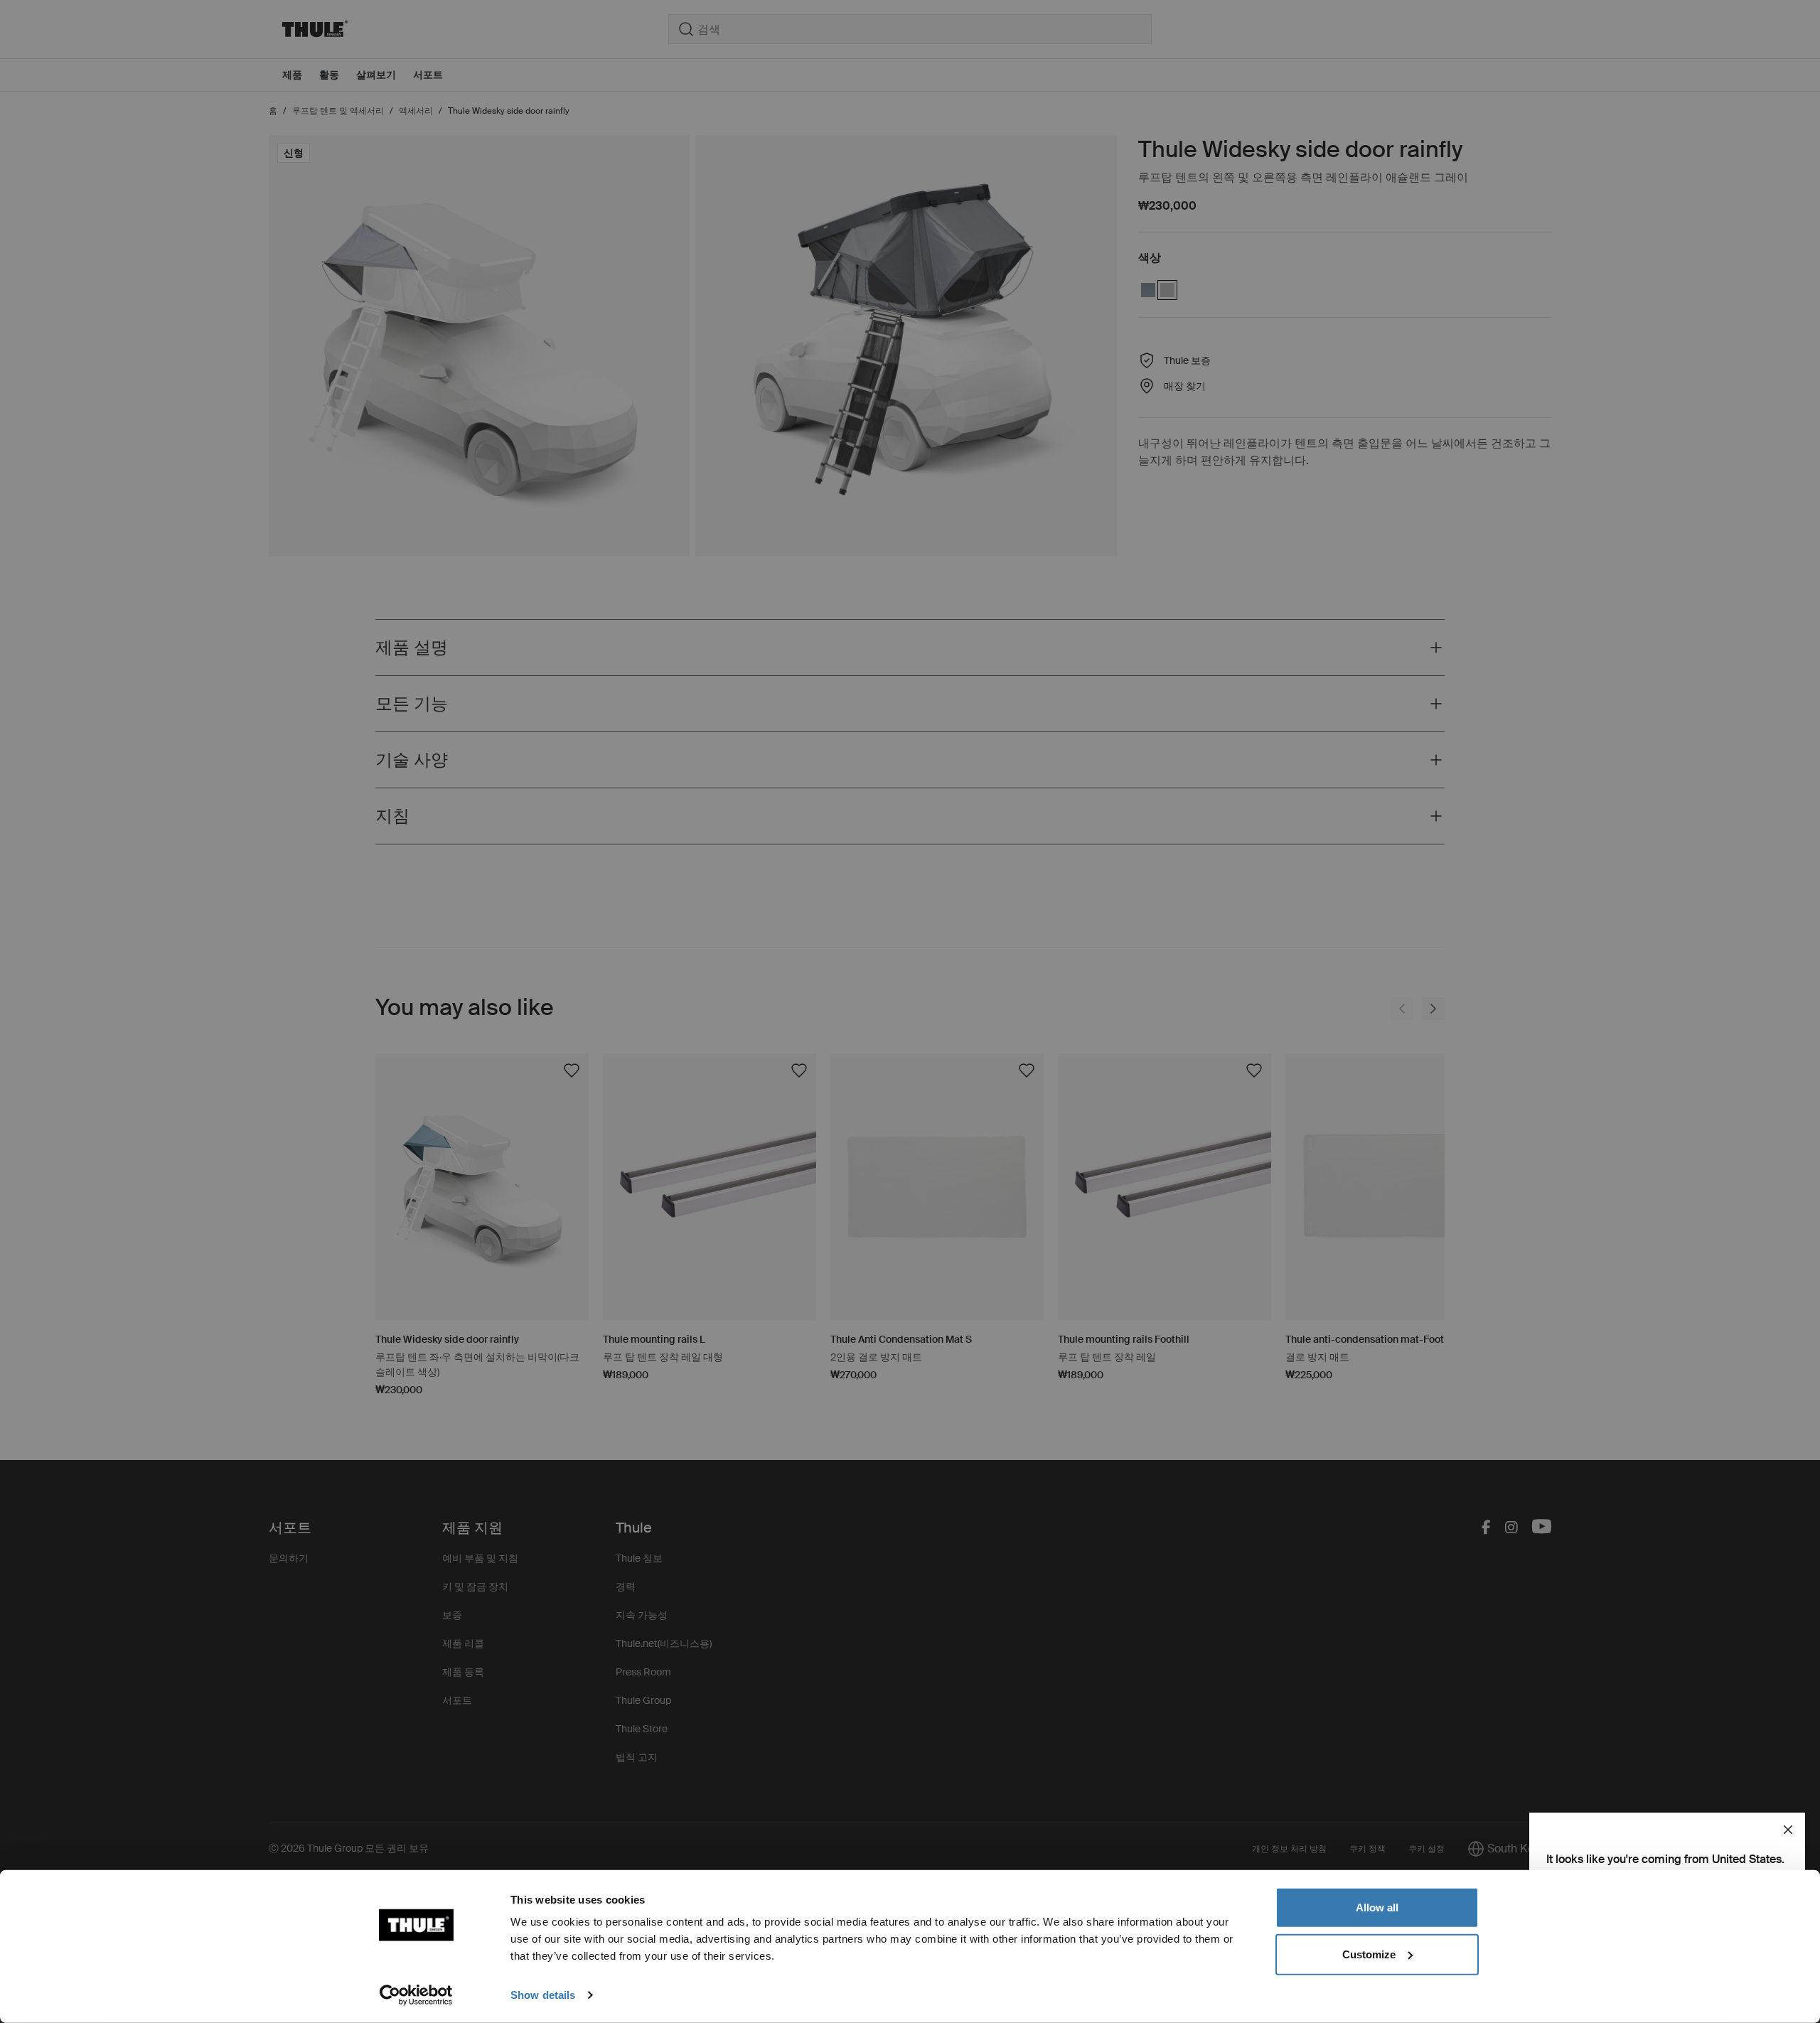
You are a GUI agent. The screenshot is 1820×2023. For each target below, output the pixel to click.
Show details (543, 1995)
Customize (1369, 1954)
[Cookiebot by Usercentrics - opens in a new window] (416, 1995)
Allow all (1377, 1907)
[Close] (1788, 1830)
